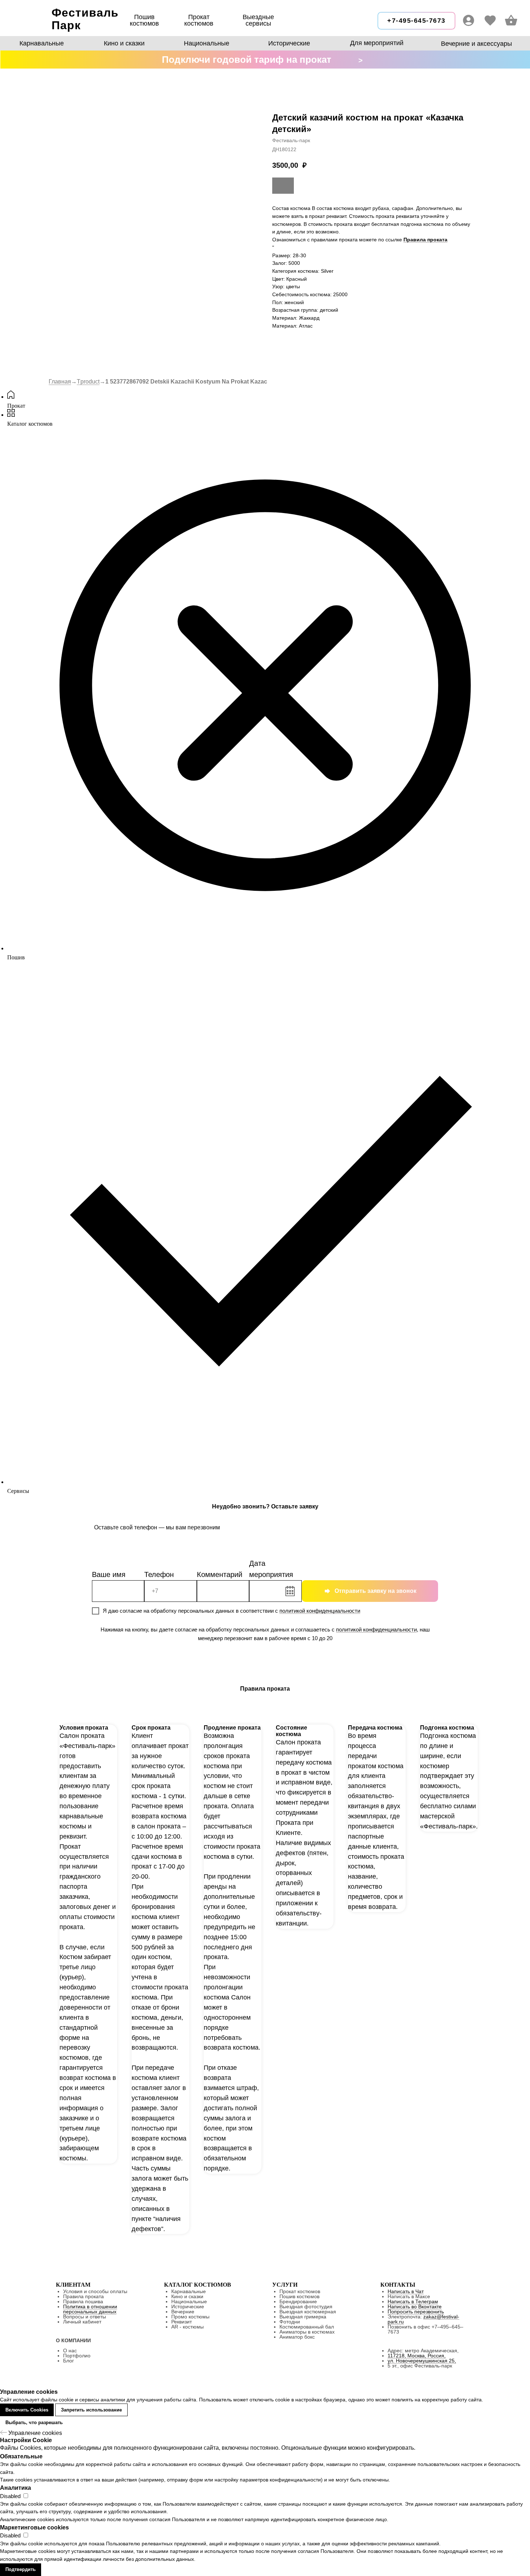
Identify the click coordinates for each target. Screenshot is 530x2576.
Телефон (159, 1574)
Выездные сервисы (258, 20)
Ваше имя (109, 1574)
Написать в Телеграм (413, 2301)
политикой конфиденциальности (320, 1611)
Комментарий (220, 1574)
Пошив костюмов (144, 20)
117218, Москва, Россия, (417, 2356)
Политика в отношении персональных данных (90, 2309)
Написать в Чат (406, 2291)
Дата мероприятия (271, 1569)
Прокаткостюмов (199, 20)
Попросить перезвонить (416, 2312)
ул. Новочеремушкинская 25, (422, 2361)
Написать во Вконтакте (415, 2306)
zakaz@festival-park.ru (423, 2319)
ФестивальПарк (85, 19)
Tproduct (88, 382)
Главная (60, 382)
